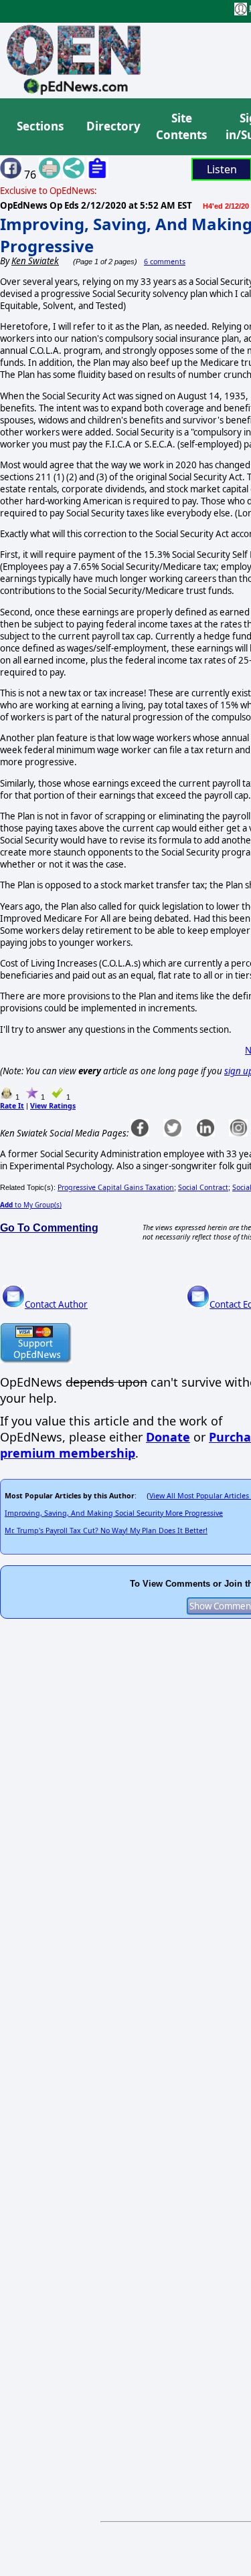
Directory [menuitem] (112, 126)
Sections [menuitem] (40, 126)
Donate (168, 1437)
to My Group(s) (31, 1205)
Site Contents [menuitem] (181, 127)
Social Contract (203, 1187)
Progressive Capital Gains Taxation (116, 1187)
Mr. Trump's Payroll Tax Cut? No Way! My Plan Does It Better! (106, 1530)
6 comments (165, 262)
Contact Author (56, 1304)
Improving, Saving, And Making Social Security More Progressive (114, 1513)
